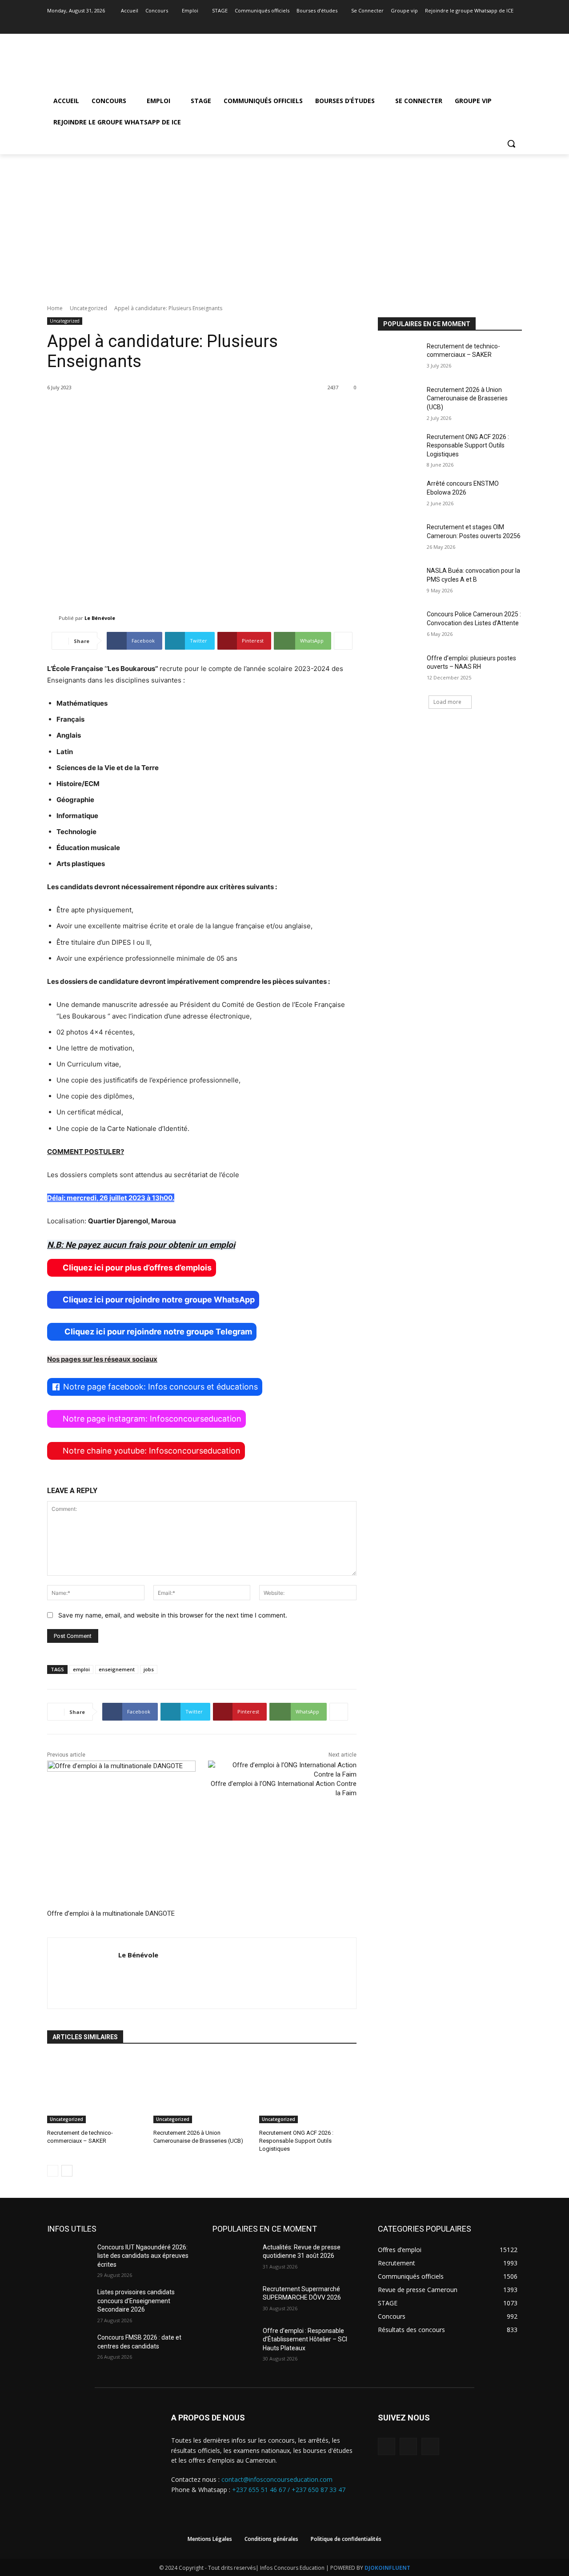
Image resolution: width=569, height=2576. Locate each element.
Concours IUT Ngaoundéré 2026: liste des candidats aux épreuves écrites (143, 2256)
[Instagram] (504, 23)
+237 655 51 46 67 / (262, 2490)
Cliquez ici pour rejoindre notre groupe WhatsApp (159, 1300)
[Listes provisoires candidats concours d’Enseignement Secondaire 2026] (69, 2303)
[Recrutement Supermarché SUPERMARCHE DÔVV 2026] (234, 2300)
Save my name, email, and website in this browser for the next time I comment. (173, 1615)
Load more (447, 702)
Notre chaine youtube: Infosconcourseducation (152, 1451)
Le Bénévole (100, 618)
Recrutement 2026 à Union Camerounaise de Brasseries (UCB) (467, 398)
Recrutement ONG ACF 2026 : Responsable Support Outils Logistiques (296, 2141)
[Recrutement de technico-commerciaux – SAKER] (96, 2089)
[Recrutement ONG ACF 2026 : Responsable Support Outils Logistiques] (308, 2089)
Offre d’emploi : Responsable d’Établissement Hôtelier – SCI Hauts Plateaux (305, 2339)
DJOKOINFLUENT (387, 2568)
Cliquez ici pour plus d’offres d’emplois (137, 1268)
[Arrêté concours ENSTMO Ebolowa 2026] (399, 495)
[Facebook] (492, 23)
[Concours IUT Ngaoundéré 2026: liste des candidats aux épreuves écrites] (69, 2258)
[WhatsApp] (430, 2446)
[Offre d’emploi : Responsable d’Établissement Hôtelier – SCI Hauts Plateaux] (234, 2342)
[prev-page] (53, 2171)
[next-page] (67, 2171)
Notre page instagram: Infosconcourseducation (152, 1419)
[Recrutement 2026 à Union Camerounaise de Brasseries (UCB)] (202, 2089)
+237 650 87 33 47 (319, 2490)
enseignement (117, 1669)
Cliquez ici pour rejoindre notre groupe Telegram (157, 1332)
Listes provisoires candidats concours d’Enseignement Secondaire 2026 (136, 2301)
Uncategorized (88, 308)
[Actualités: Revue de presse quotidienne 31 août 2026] (234, 2258)
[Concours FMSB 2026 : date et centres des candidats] (69, 2348)
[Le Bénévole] (53, 618)
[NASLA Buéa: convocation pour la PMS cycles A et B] (399, 582)
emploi (81, 1669)
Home (55, 308)
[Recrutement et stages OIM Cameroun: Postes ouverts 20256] (399, 538)
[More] (343, 641)
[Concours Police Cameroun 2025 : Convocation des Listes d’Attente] (399, 625)
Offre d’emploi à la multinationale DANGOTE (111, 1913)
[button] (511, 144)
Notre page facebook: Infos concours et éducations (160, 1387)
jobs (149, 1669)
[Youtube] (517, 23)
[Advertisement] (284, 221)
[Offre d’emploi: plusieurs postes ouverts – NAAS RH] (399, 669)
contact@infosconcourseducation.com (277, 2479)
